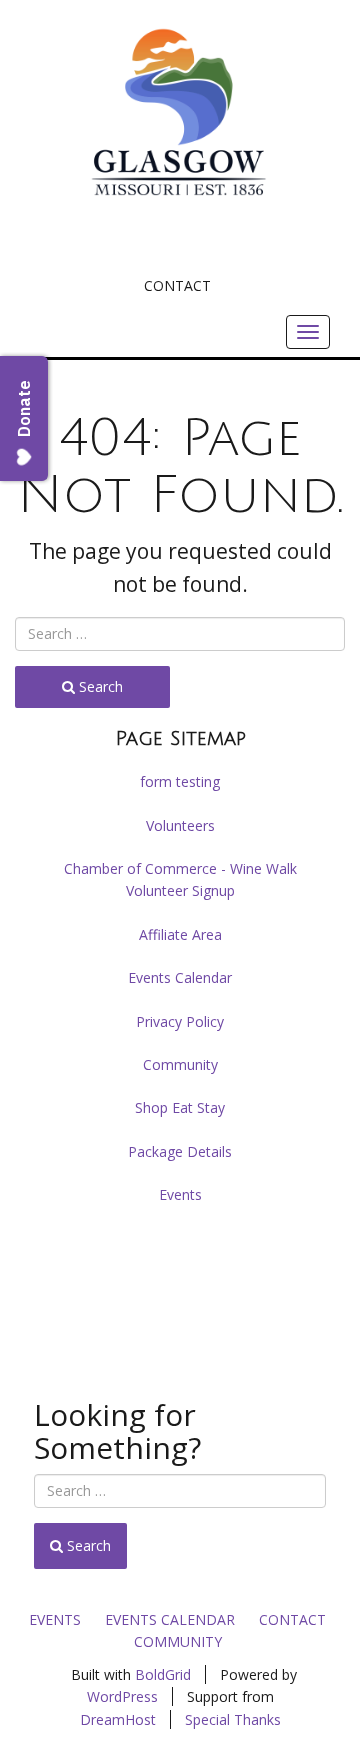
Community (180, 1064)
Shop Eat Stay (180, 1107)
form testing (180, 781)
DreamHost (118, 1719)
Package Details (180, 1151)
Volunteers (180, 825)
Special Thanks (233, 1719)
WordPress (122, 1696)
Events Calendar (180, 977)
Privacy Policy (180, 1021)
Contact (177, 285)
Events (180, 1194)
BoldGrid (163, 1674)
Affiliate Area (180, 934)
